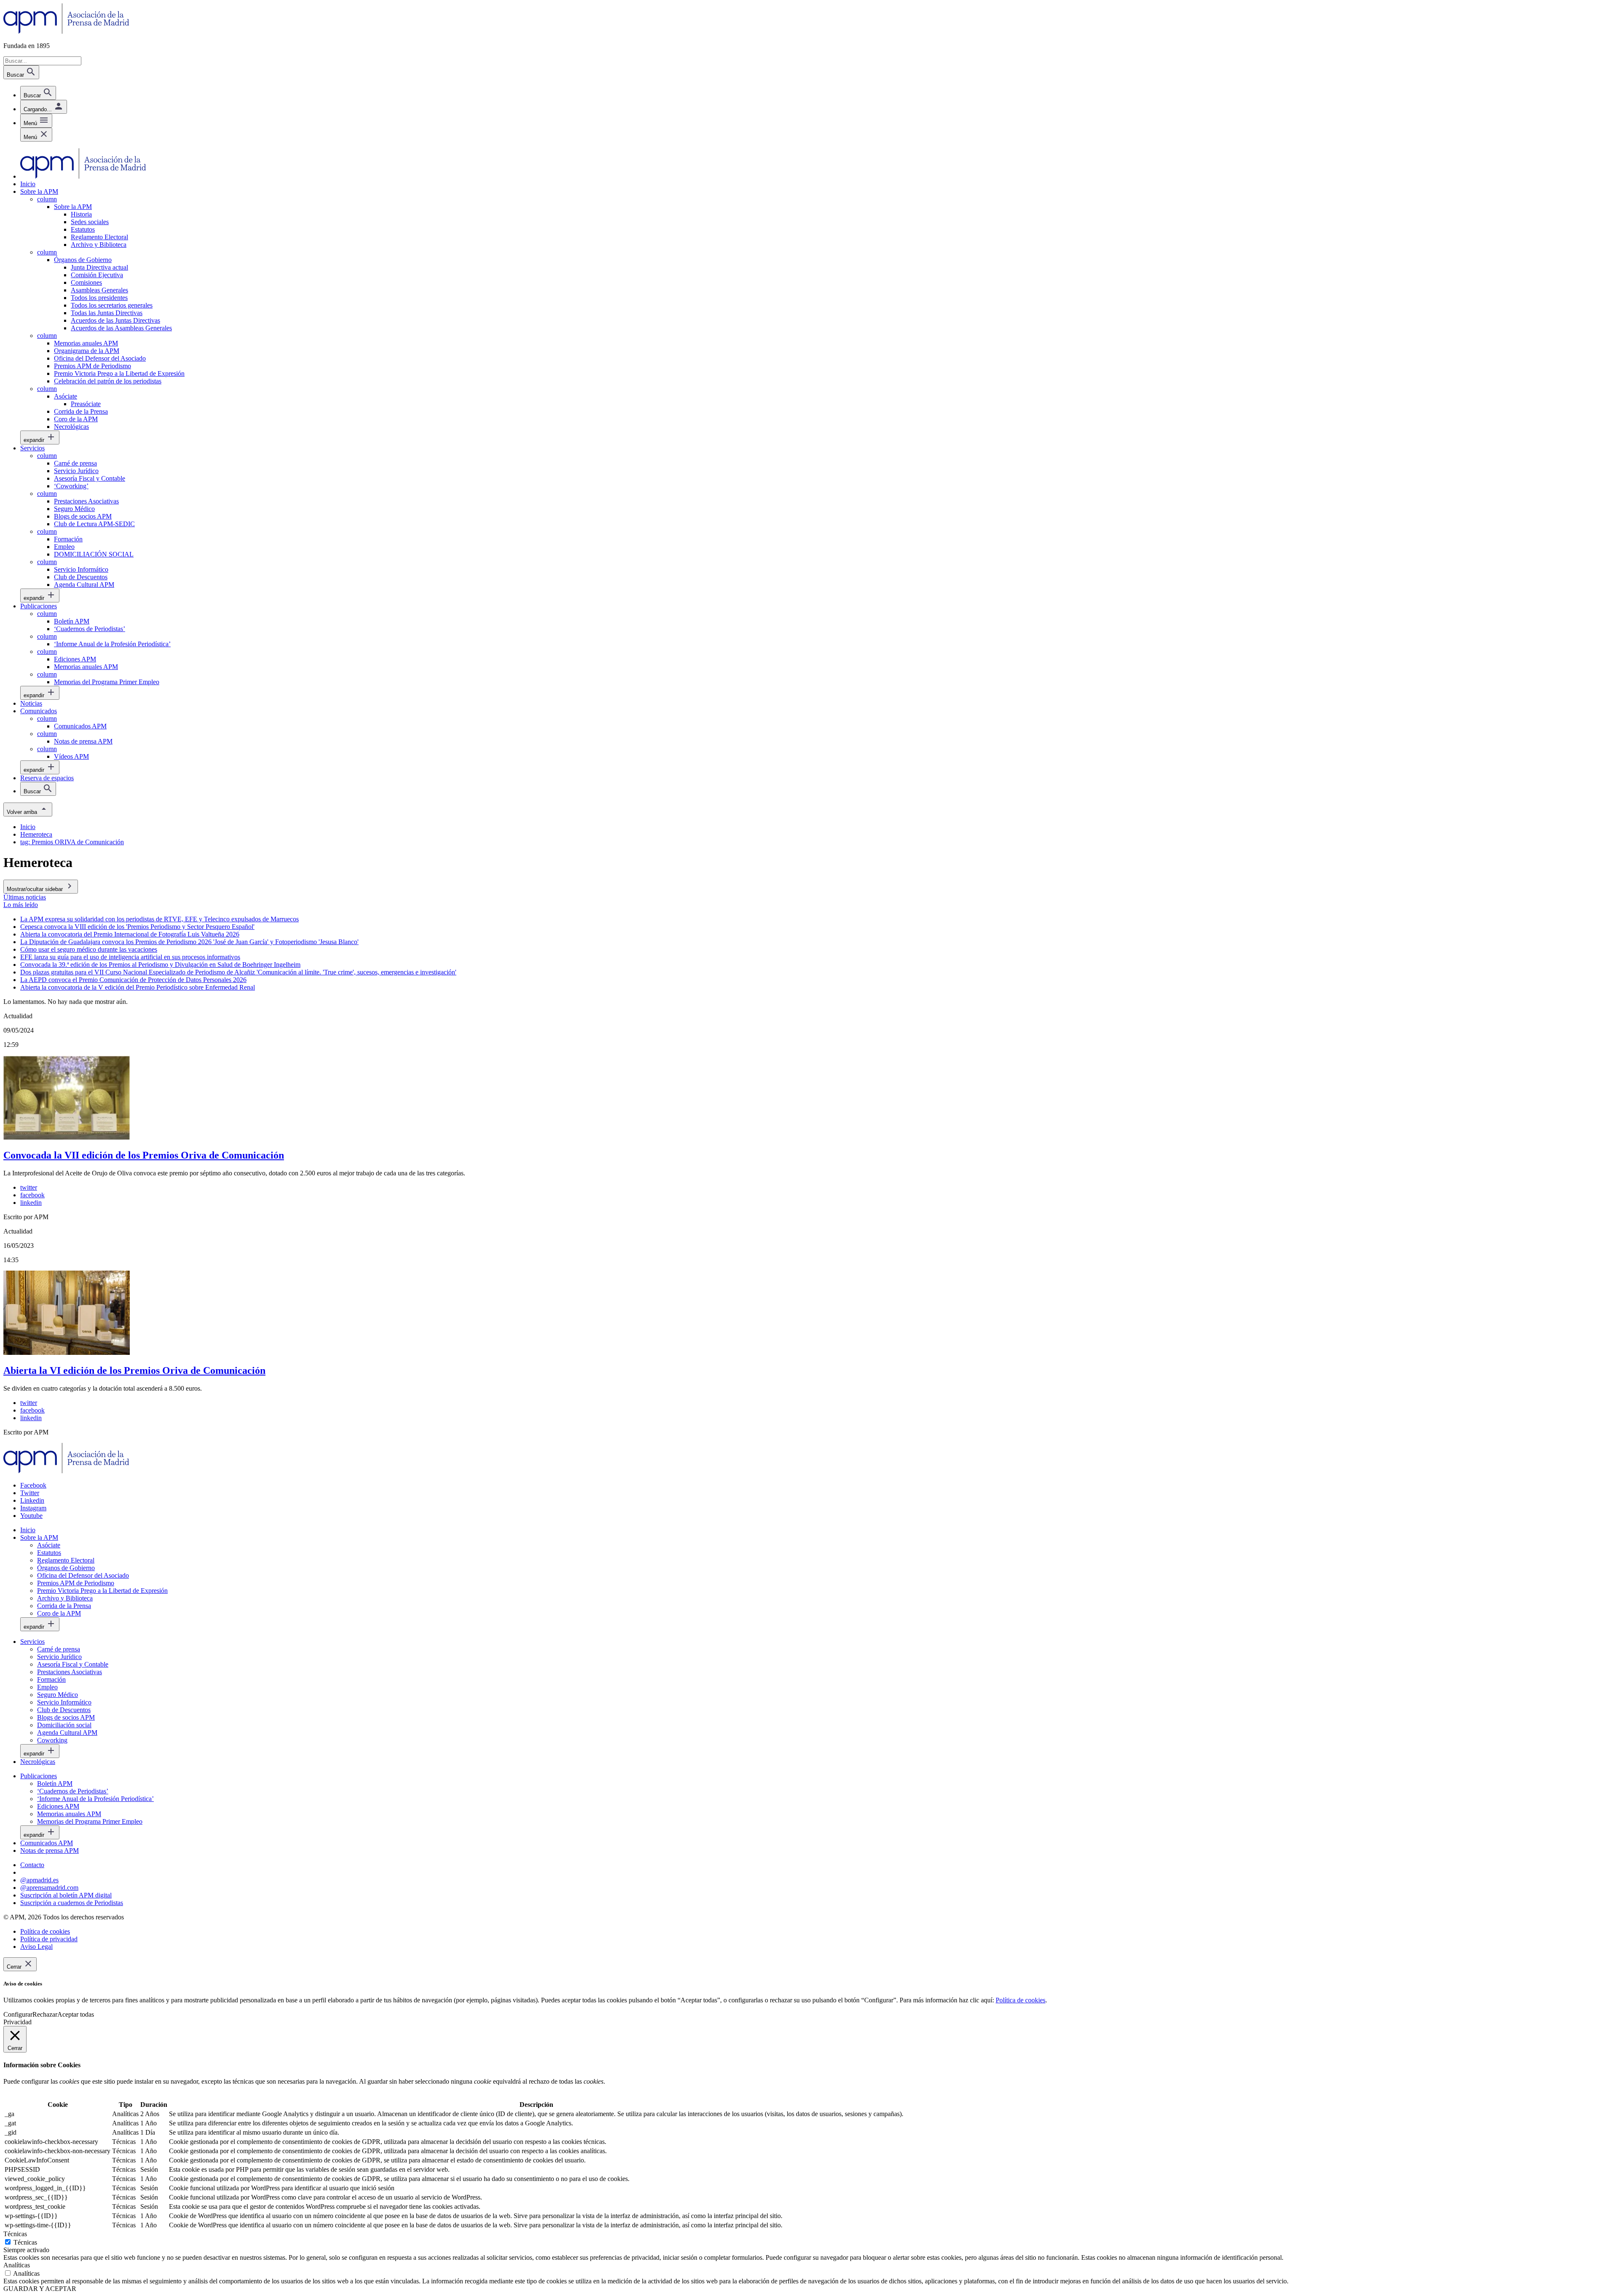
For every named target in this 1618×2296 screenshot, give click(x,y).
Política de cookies (1021, 2000)
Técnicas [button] (15, 2234)
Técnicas (25, 2242)
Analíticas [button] (17, 2265)
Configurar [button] (18, 2014)
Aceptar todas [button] (76, 2014)
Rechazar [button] (45, 2014)
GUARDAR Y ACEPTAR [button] (40, 2289)
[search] (38, 93)
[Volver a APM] (66, 31)
